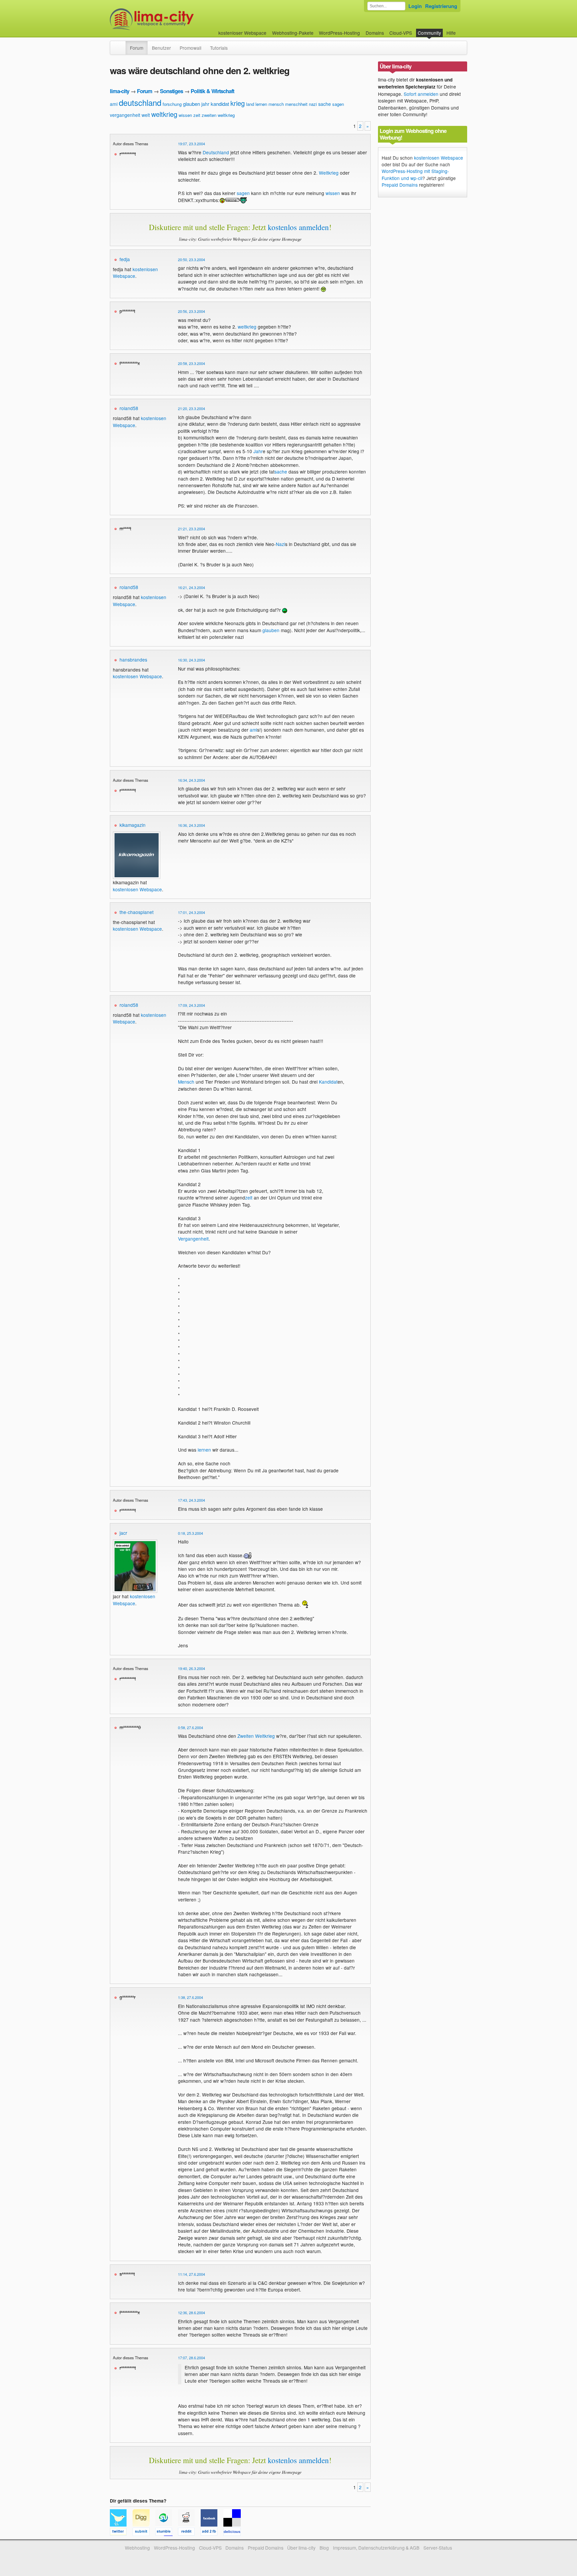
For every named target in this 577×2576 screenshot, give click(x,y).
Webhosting (137, 2548)
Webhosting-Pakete (293, 33)
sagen (338, 104)
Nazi (280, 544)
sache (325, 104)
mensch (276, 104)
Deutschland (216, 152)
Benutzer (161, 48)
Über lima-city (301, 2548)
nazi (313, 104)
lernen (261, 104)
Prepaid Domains (400, 185)
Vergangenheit (193, 1239)
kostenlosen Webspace (137, 676)
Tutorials (219, 48)
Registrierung (441, 6)
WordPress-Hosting (339, 33)
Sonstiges (171, 91)
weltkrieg (164, 114)
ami (114, 104)
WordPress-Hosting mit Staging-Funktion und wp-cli (415, 174)
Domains (375, 33)
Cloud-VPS (401, 33)
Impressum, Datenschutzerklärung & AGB (376, 2548)
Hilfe (451, 33)
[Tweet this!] (121, 2533)
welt (146, 115)
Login (415, 6)
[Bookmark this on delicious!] (234, 2533)
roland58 (129, 408)
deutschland (140, 102)
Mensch (186, 1082)
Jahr (258, 451)
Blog (324, 2548)
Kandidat (328, 1082)
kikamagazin (133, 825)
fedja (125, 259)
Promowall (190, 48)
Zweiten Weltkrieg (256, 1736)
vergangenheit (125, 115)
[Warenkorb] (461, 30)
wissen (185, 115)
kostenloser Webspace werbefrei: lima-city (177, 19)
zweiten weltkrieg (218, 115)
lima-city (120, 91)
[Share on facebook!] (212, 2533)
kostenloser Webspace (242, 33)
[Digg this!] (144, 2533)
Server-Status (438, 2548)
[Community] (121, 44)
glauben (191, 104)
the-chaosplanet (137, 912)
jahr (205, 104)
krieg (238, 103)
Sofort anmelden (421, 94)
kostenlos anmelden (298, 227)
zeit (197, 115)
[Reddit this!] (189, 2533)
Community (429, 33)
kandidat (220, 104)
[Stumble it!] (167, 2533)
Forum (137, 48)
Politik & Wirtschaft (212, 91)
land (250, 104)
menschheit (296, 104)
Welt (324, 173)
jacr (123, 1533)
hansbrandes (133, 660)
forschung (172, 104)
